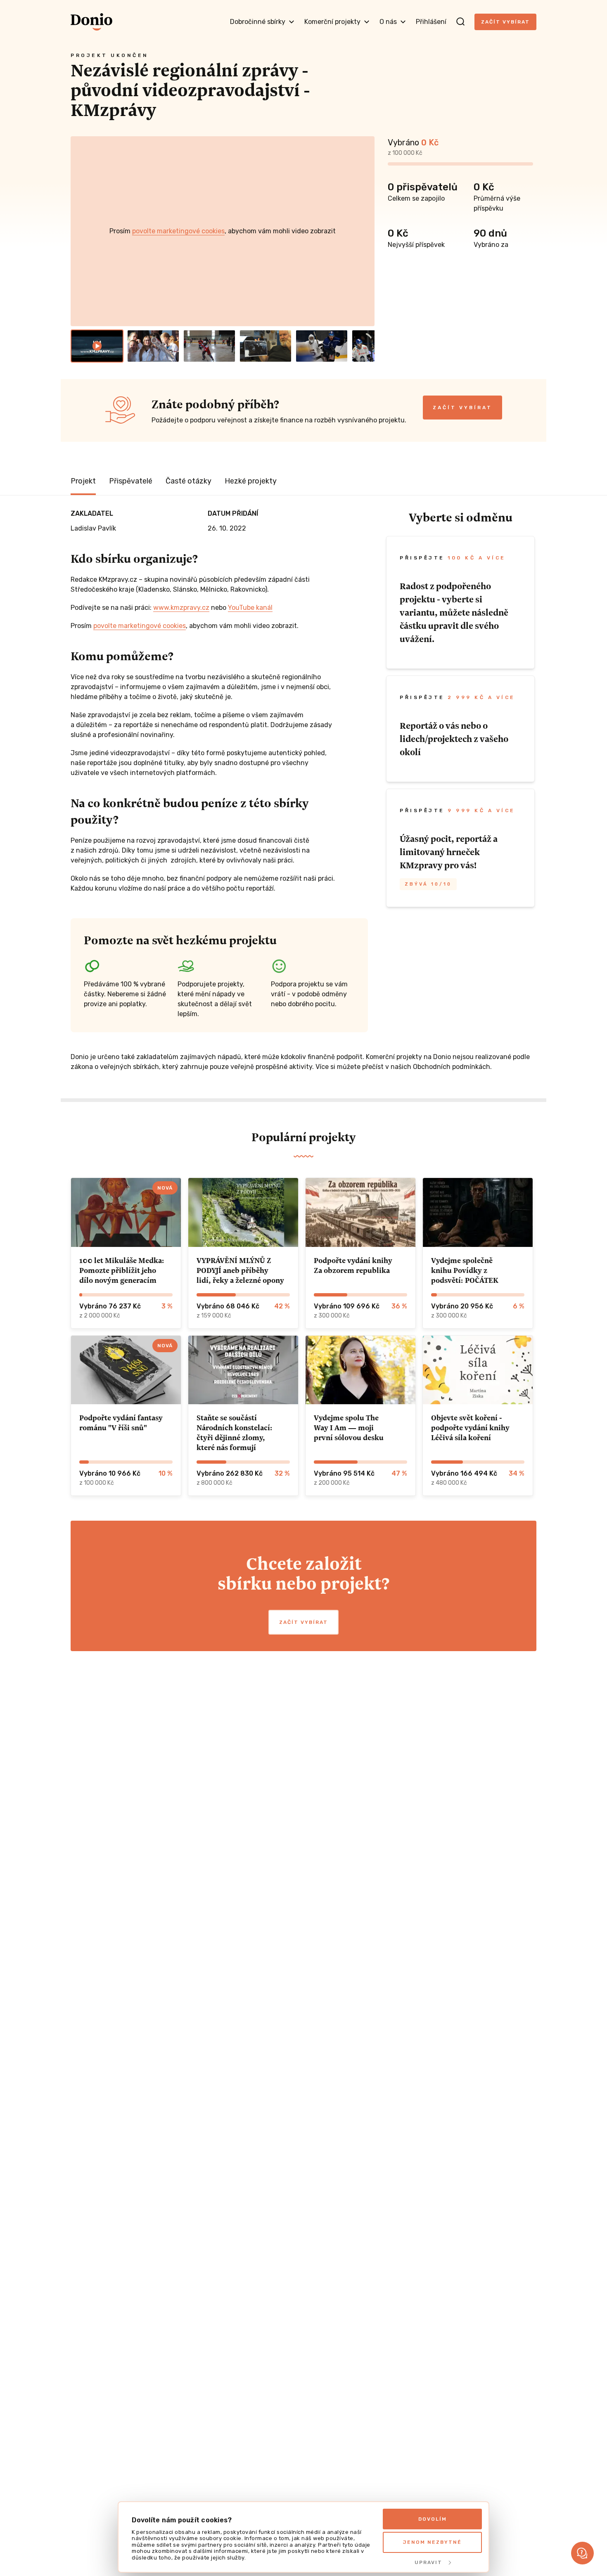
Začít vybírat (505, 22)
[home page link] (91, 22)
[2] (153, 346)
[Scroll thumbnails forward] (365, 346)
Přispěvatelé (131, 481)
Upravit (428, 2562)
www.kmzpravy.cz (181, 608)
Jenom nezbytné (432, 2542)
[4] (266, 346)
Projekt (83, 481)
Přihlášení (431, 22)
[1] (97, 346)
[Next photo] (365, 231)
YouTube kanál (250, 608)
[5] (322, 346)
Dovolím (433, 2519)
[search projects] (460, 22)
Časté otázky (189, 481)
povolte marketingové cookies (178, 231)
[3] (209, 346)
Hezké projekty (251, 481)
